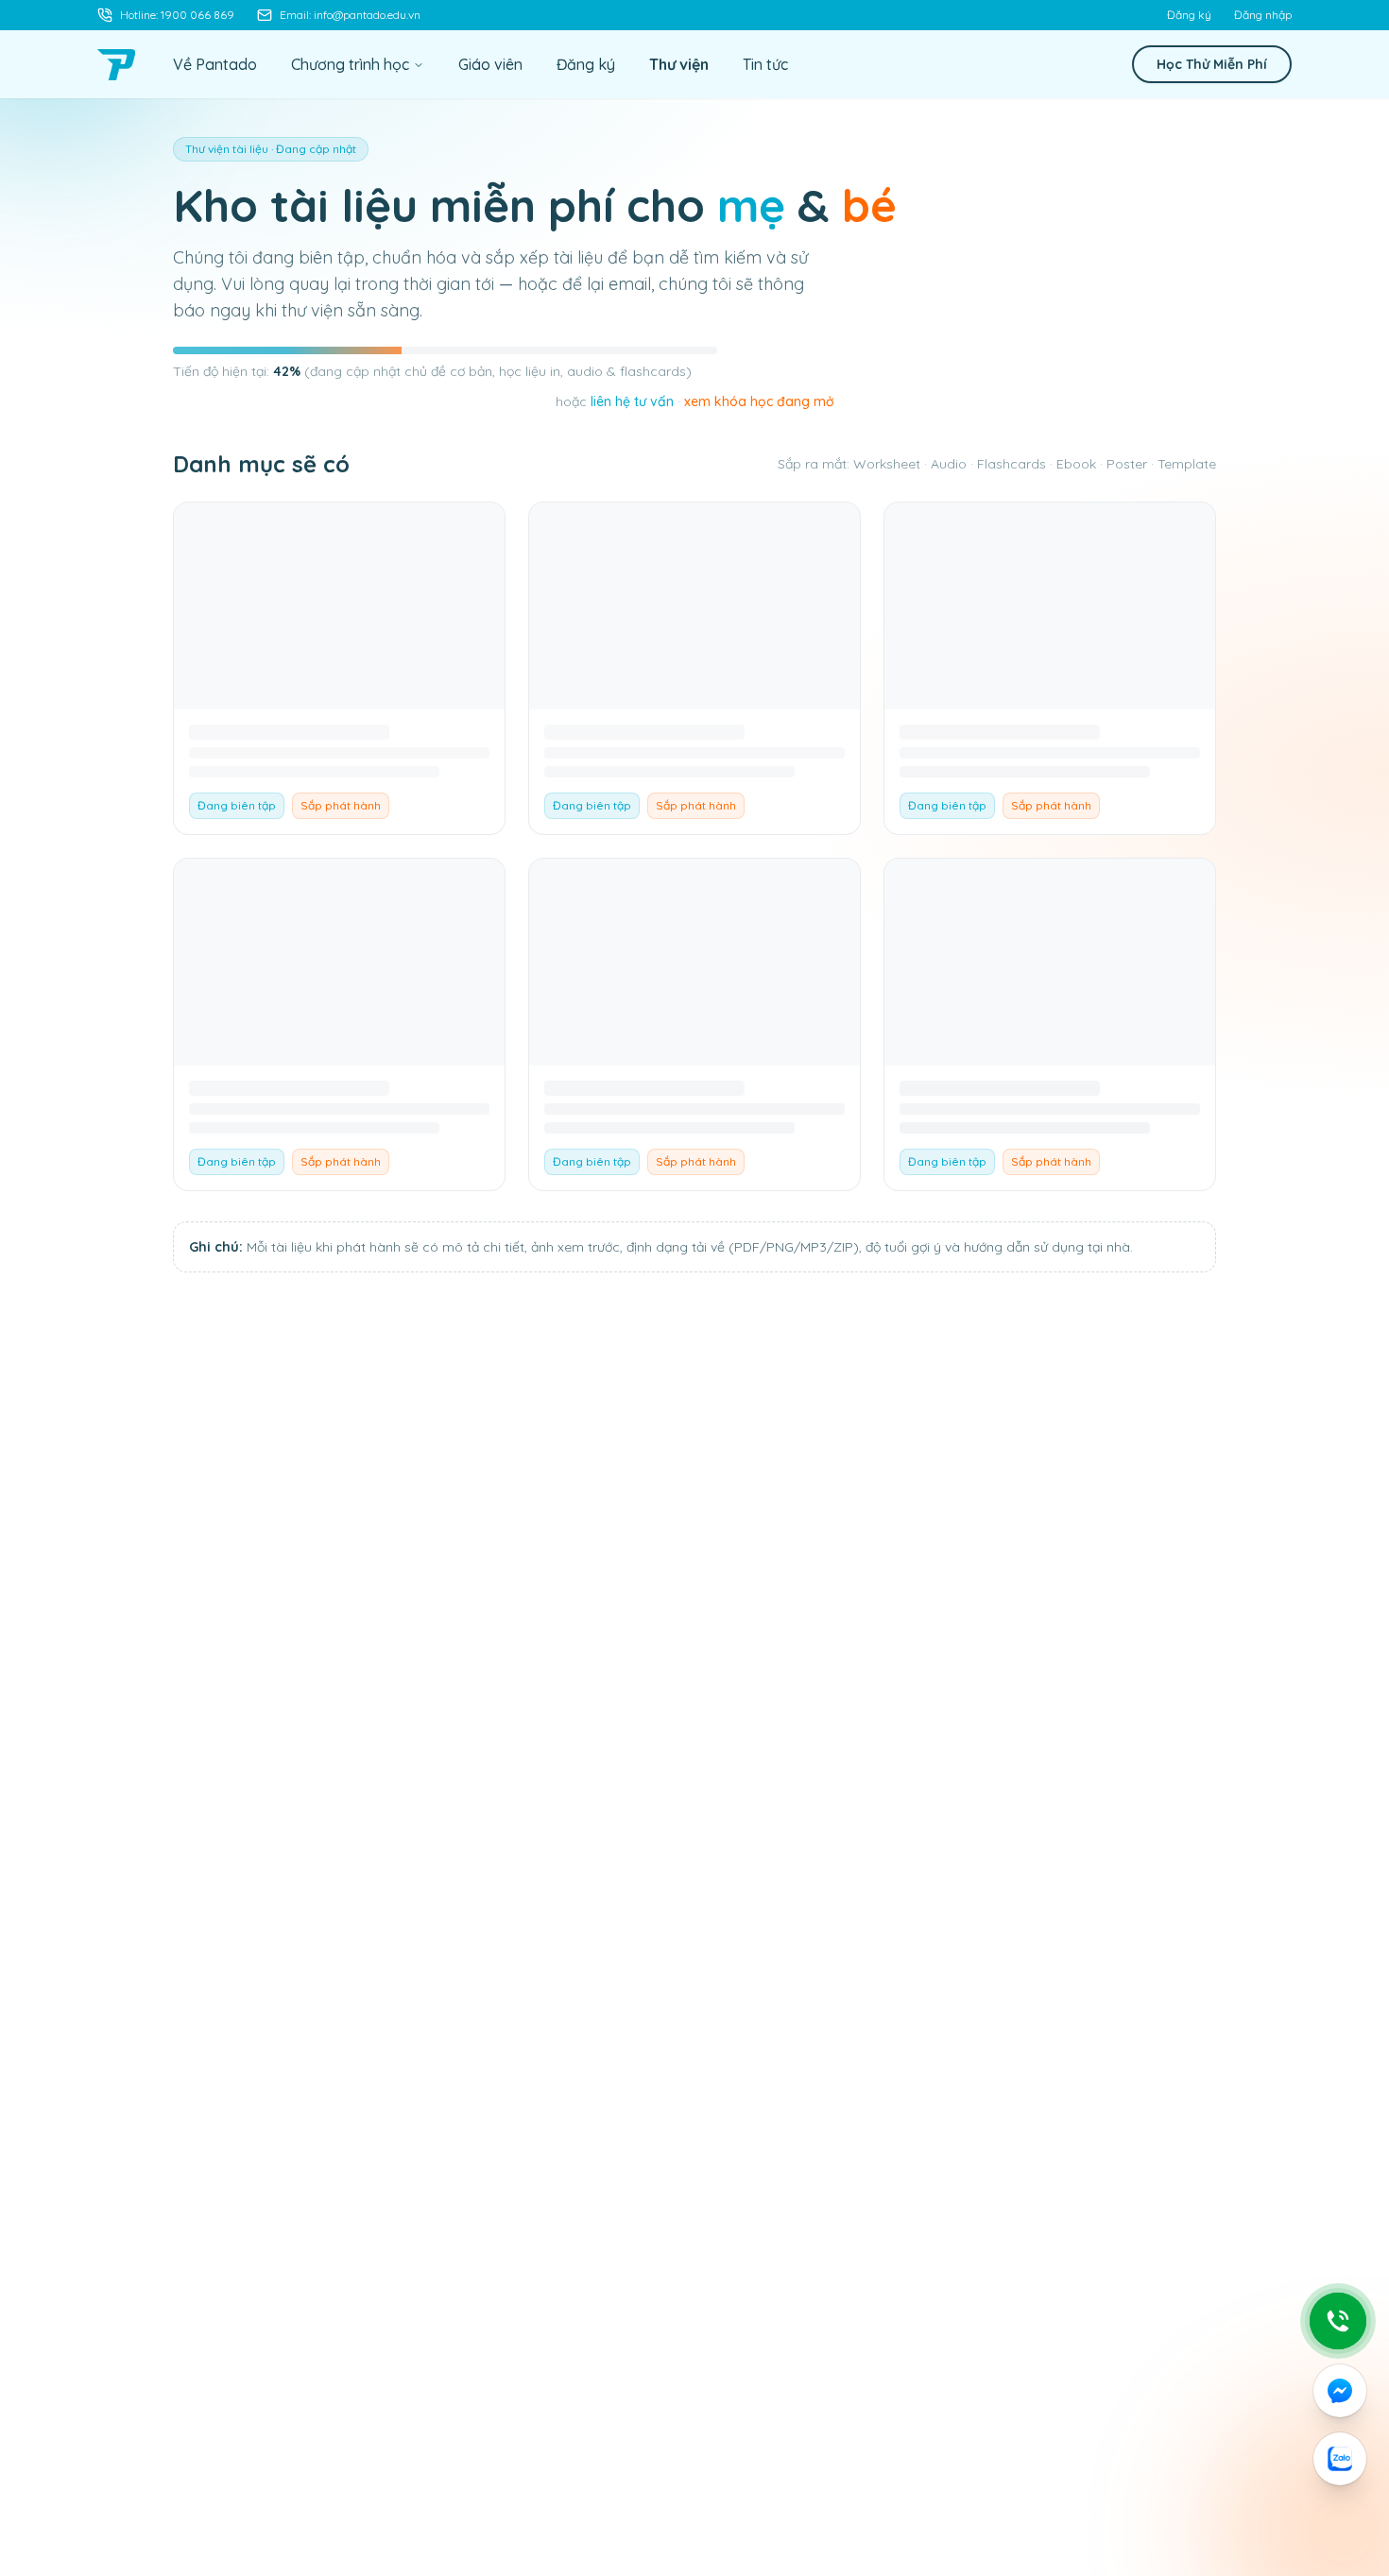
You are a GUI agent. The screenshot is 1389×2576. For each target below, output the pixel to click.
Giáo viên (490, 64)
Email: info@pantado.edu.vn (350, 15)
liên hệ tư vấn (632, 401)
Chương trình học (350, 64)
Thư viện (679, 64)
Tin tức (765, 64)
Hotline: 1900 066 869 (177, 15)
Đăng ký (1189, 15)
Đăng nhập (1263, 15)
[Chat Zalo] (1340, 2459)
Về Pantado (215, 64)
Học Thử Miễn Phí (1212, 64)
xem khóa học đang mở (759, 401)
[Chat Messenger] (1340, 2391)
